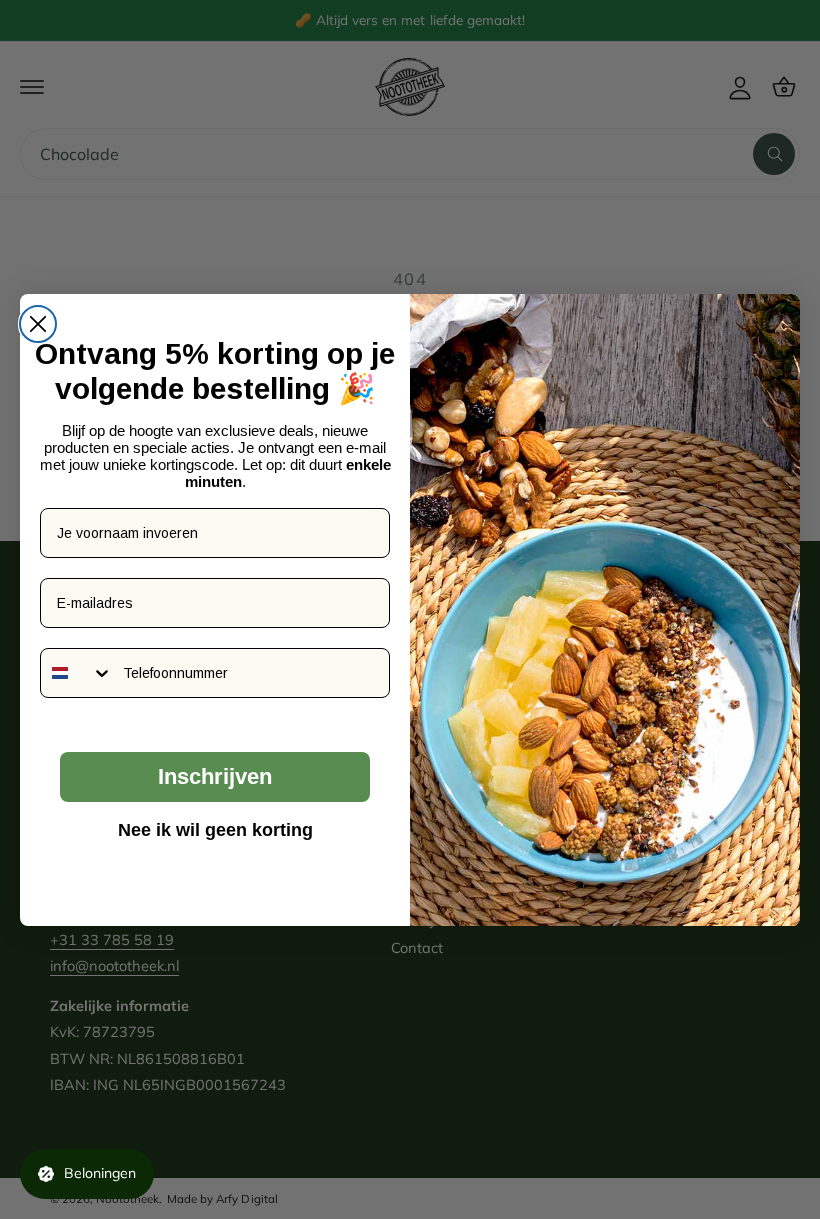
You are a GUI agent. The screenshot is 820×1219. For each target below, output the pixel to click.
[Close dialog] (38, 324)
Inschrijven (215, 776)
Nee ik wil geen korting (215, 830)
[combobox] (77, 673)
